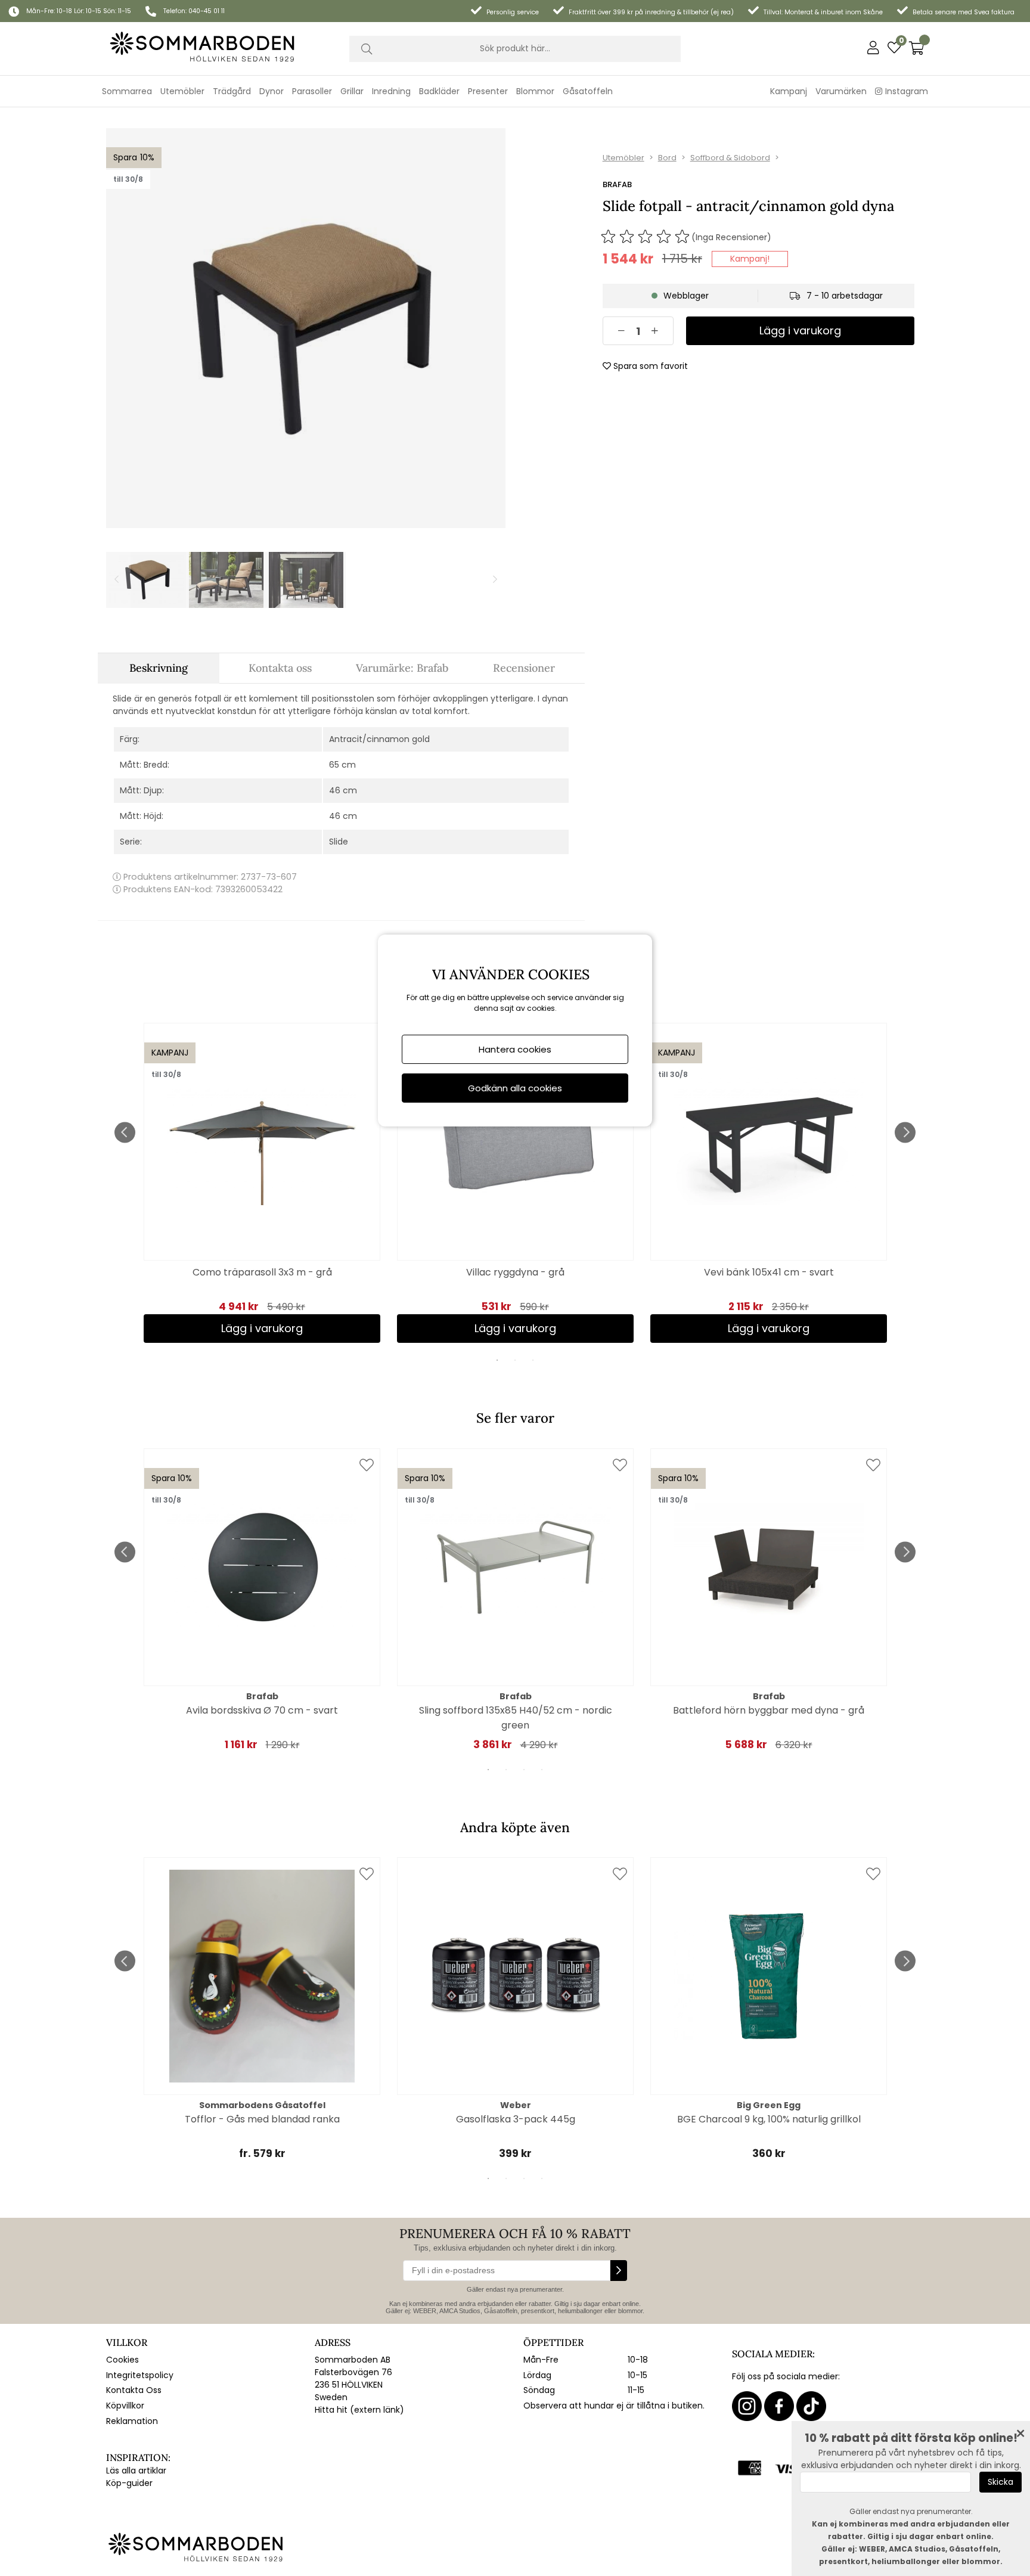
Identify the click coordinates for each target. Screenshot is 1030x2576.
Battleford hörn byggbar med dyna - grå (769, 1710)
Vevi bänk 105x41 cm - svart (769, 1272)
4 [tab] (542, 1770)
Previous (125, 1132)
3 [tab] (533, 1360)
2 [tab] (515, 1360)
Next (905, 1132)
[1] (306, 328)
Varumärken (841, 91)
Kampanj (789, 91)
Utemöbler (623, 158)
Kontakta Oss (134, 2390)
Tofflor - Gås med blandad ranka (262, 2119)
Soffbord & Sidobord (730, 158)
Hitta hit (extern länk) (359, 2410)
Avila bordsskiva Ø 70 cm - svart (262, 1710)
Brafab (617, 184)
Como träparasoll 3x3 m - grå (262, 1272)
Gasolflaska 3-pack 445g (516, 2119)
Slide (339, 842)
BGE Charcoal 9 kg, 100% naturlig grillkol (769, 2119)
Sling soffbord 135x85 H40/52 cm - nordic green (516, 1718)
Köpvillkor (125, 2406)
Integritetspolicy (140, 2375)
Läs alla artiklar (136, 2471)
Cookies (122, 2360)
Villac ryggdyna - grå (515, 1272)
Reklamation (132, 2421)
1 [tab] (497, 1360)
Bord (667, 158)
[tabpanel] (262, 1183)
